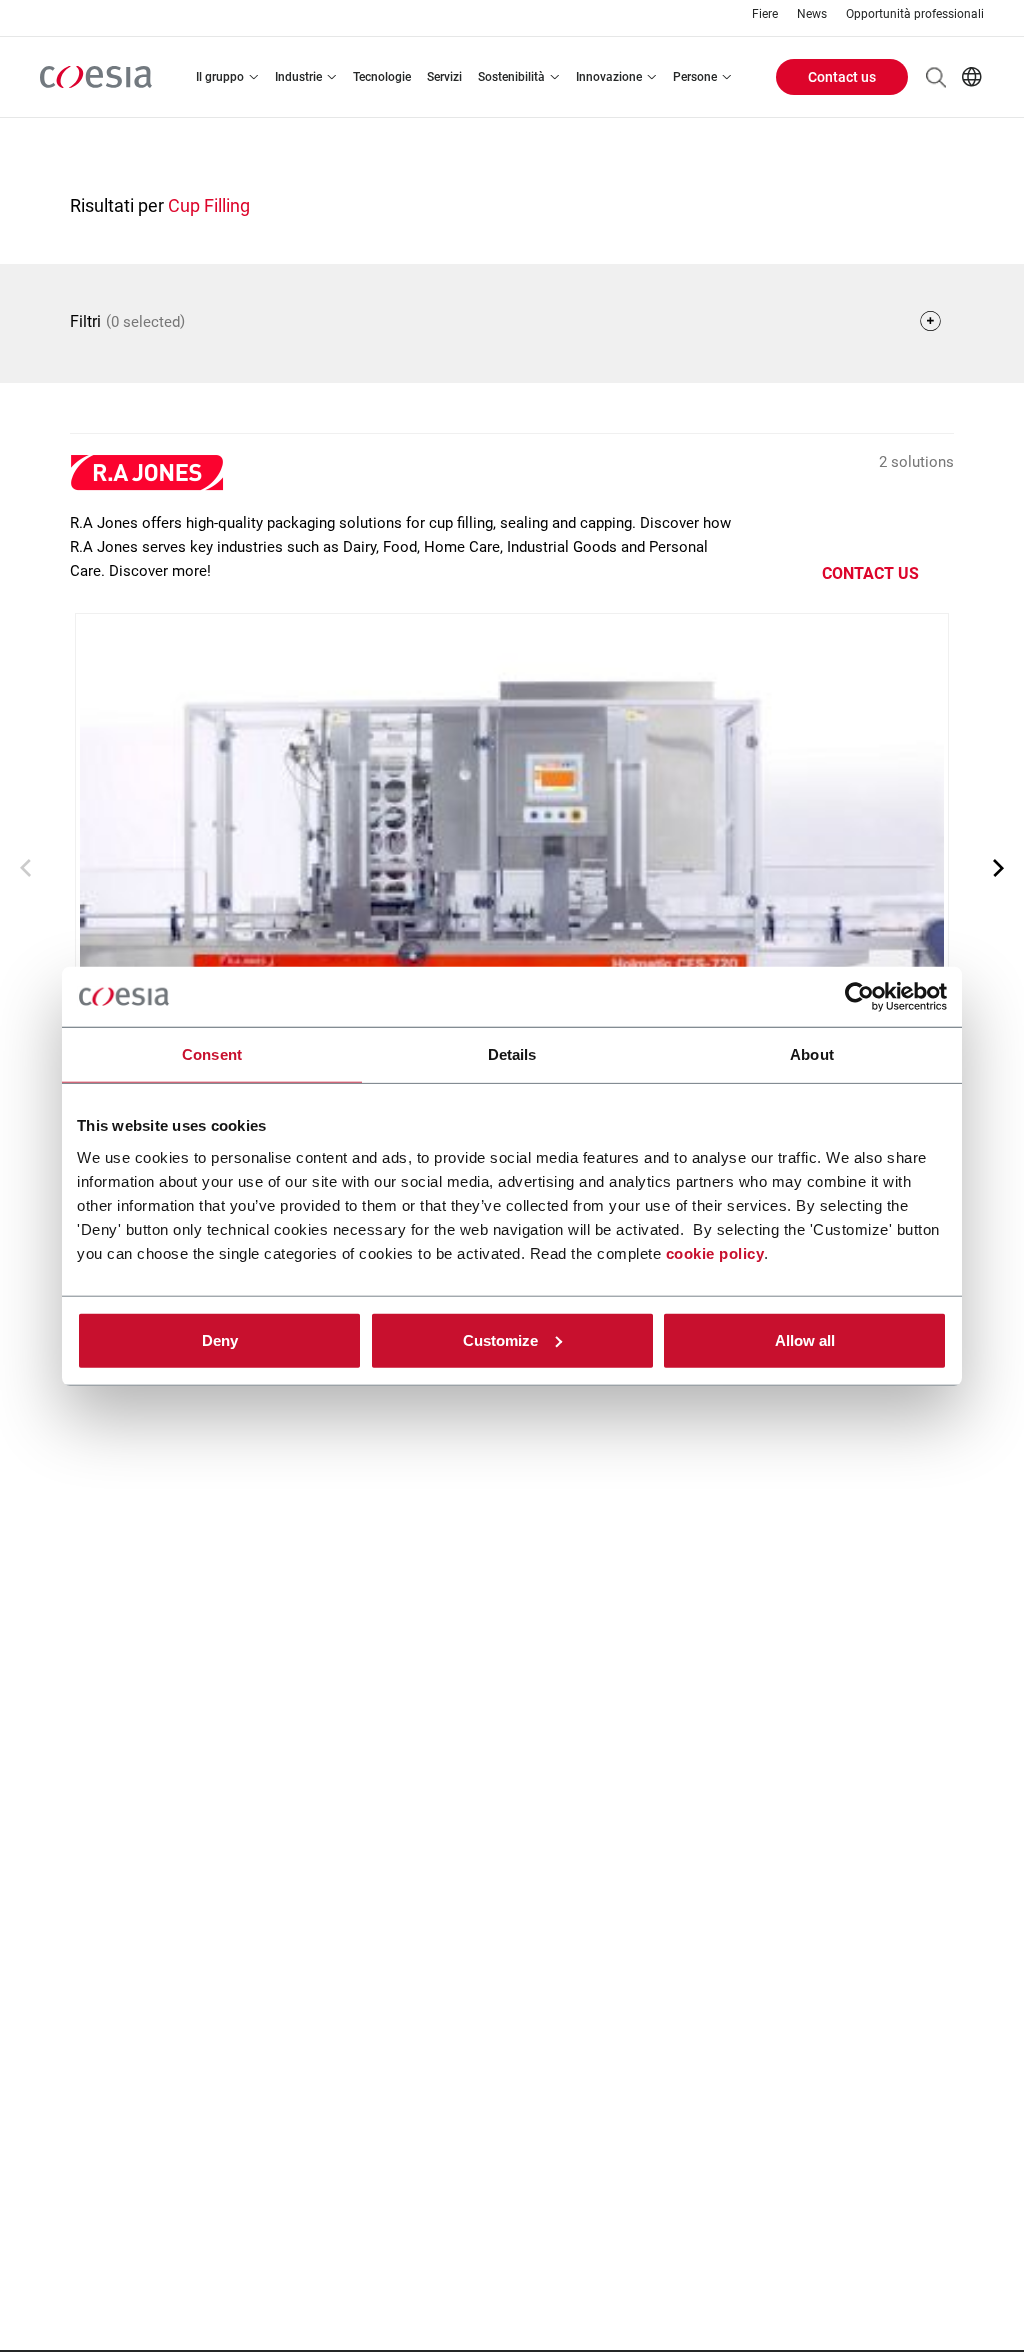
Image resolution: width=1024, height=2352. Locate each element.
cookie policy (715, 1252)
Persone (695, 77)
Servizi (444, 77)
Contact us (842, 77)
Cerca (936, 77)
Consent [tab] (212, 1054)
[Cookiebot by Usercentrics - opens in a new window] (859, 997)
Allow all (805, 1339)
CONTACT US (870, 573)
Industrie (298, 77)
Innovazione (609, 77)
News (812, 14)
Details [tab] (512, 1054)
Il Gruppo (220, 77)
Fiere (765, 14)
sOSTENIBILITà (511, 77)
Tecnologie (382, 77)
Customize (500, 1339)
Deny (220, 1339)
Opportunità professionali (915, 14)
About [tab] (812, 1054)
